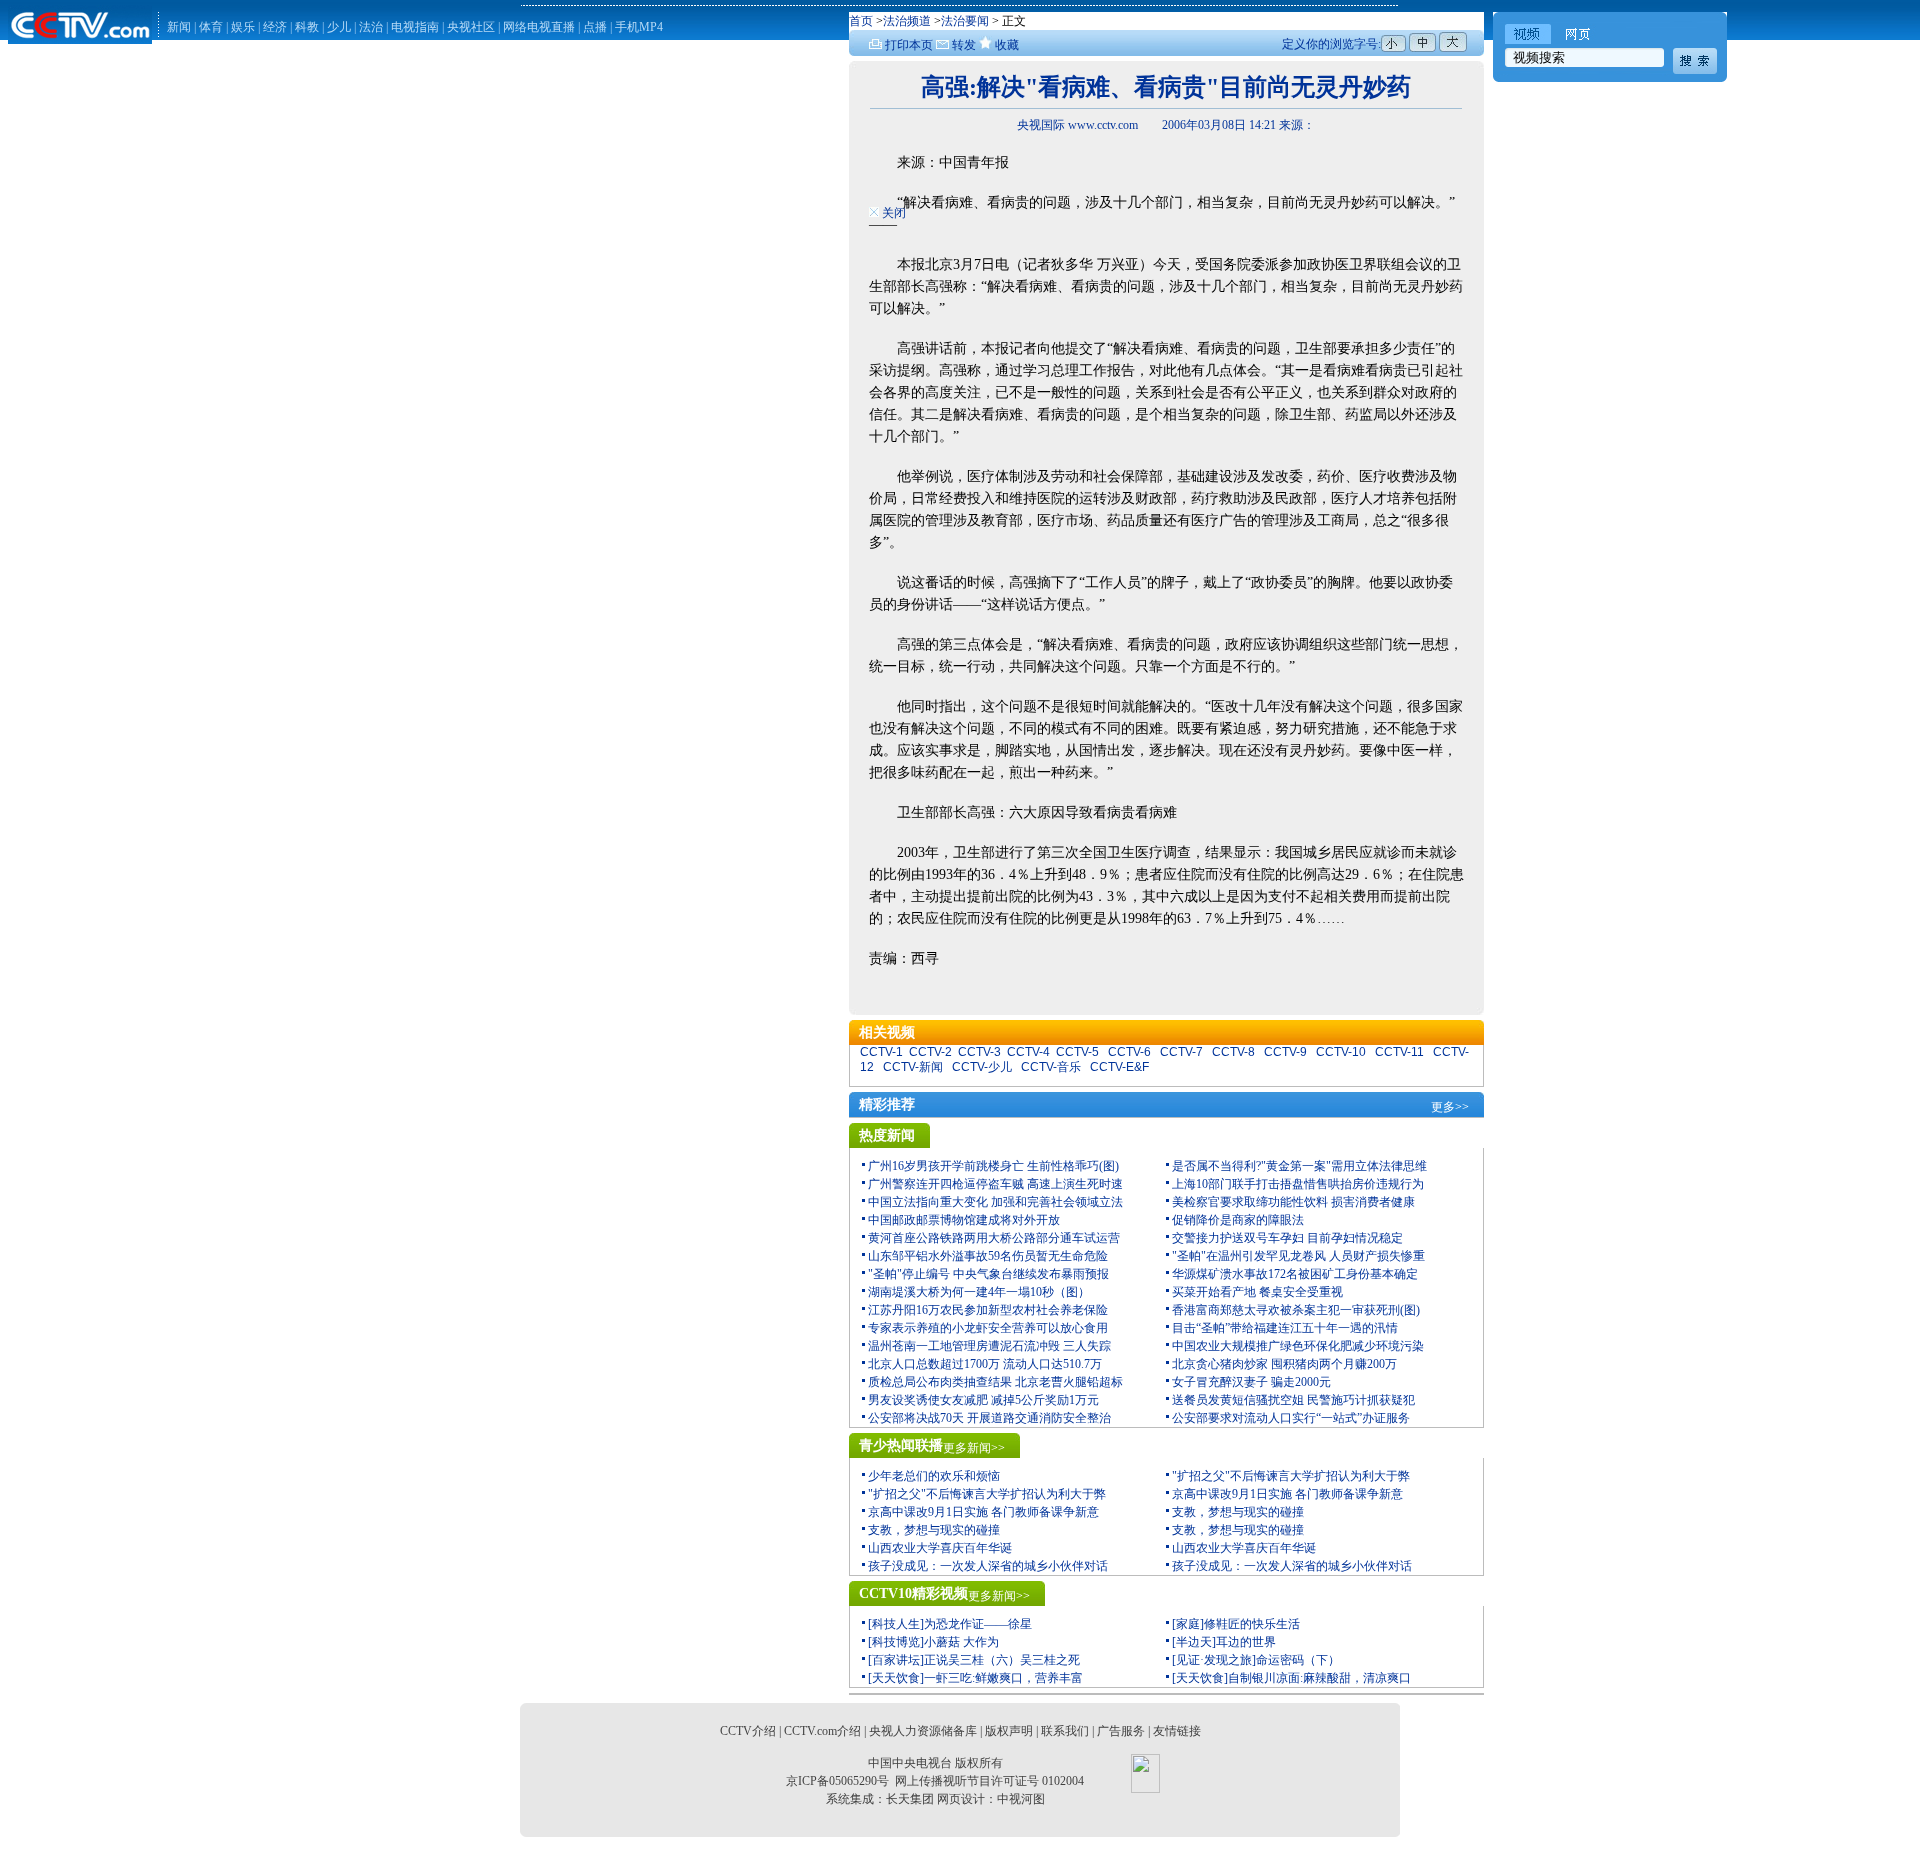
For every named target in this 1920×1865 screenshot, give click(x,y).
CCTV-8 (1233, 1052)
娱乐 (243, 27)
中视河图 (1021, 1799)
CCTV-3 (979, 1052)
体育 (211, 27)
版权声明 (1009, 1731)
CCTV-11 (1399, 1052)
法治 (371, 27)
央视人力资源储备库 (923, 1731)
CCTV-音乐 (1051, 1067)
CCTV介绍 (748, 1731)
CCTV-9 (1285, 1052)
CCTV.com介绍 (822, 1731)
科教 (308, 27)
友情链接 (1177, 1731)
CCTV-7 (1181, 1052)
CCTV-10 (1341, 1052)
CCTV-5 (1077, 1052)
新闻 (179, 27)
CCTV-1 (881, 1052)
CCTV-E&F (1119, 1067)
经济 (276, 27)
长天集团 (910, 1799)
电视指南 (415, 27)
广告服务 (1121, 1731)
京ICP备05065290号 (837, 1781)
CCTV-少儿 (982, 1067)
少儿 (339, 27)
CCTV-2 (930, 1052)
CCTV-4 (1028, 1052)
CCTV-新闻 (913, 1067)
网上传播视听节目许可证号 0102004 (989, 1781)
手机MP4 (639, 27)
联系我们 (1065, 1731)
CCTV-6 (1129, 1052)
